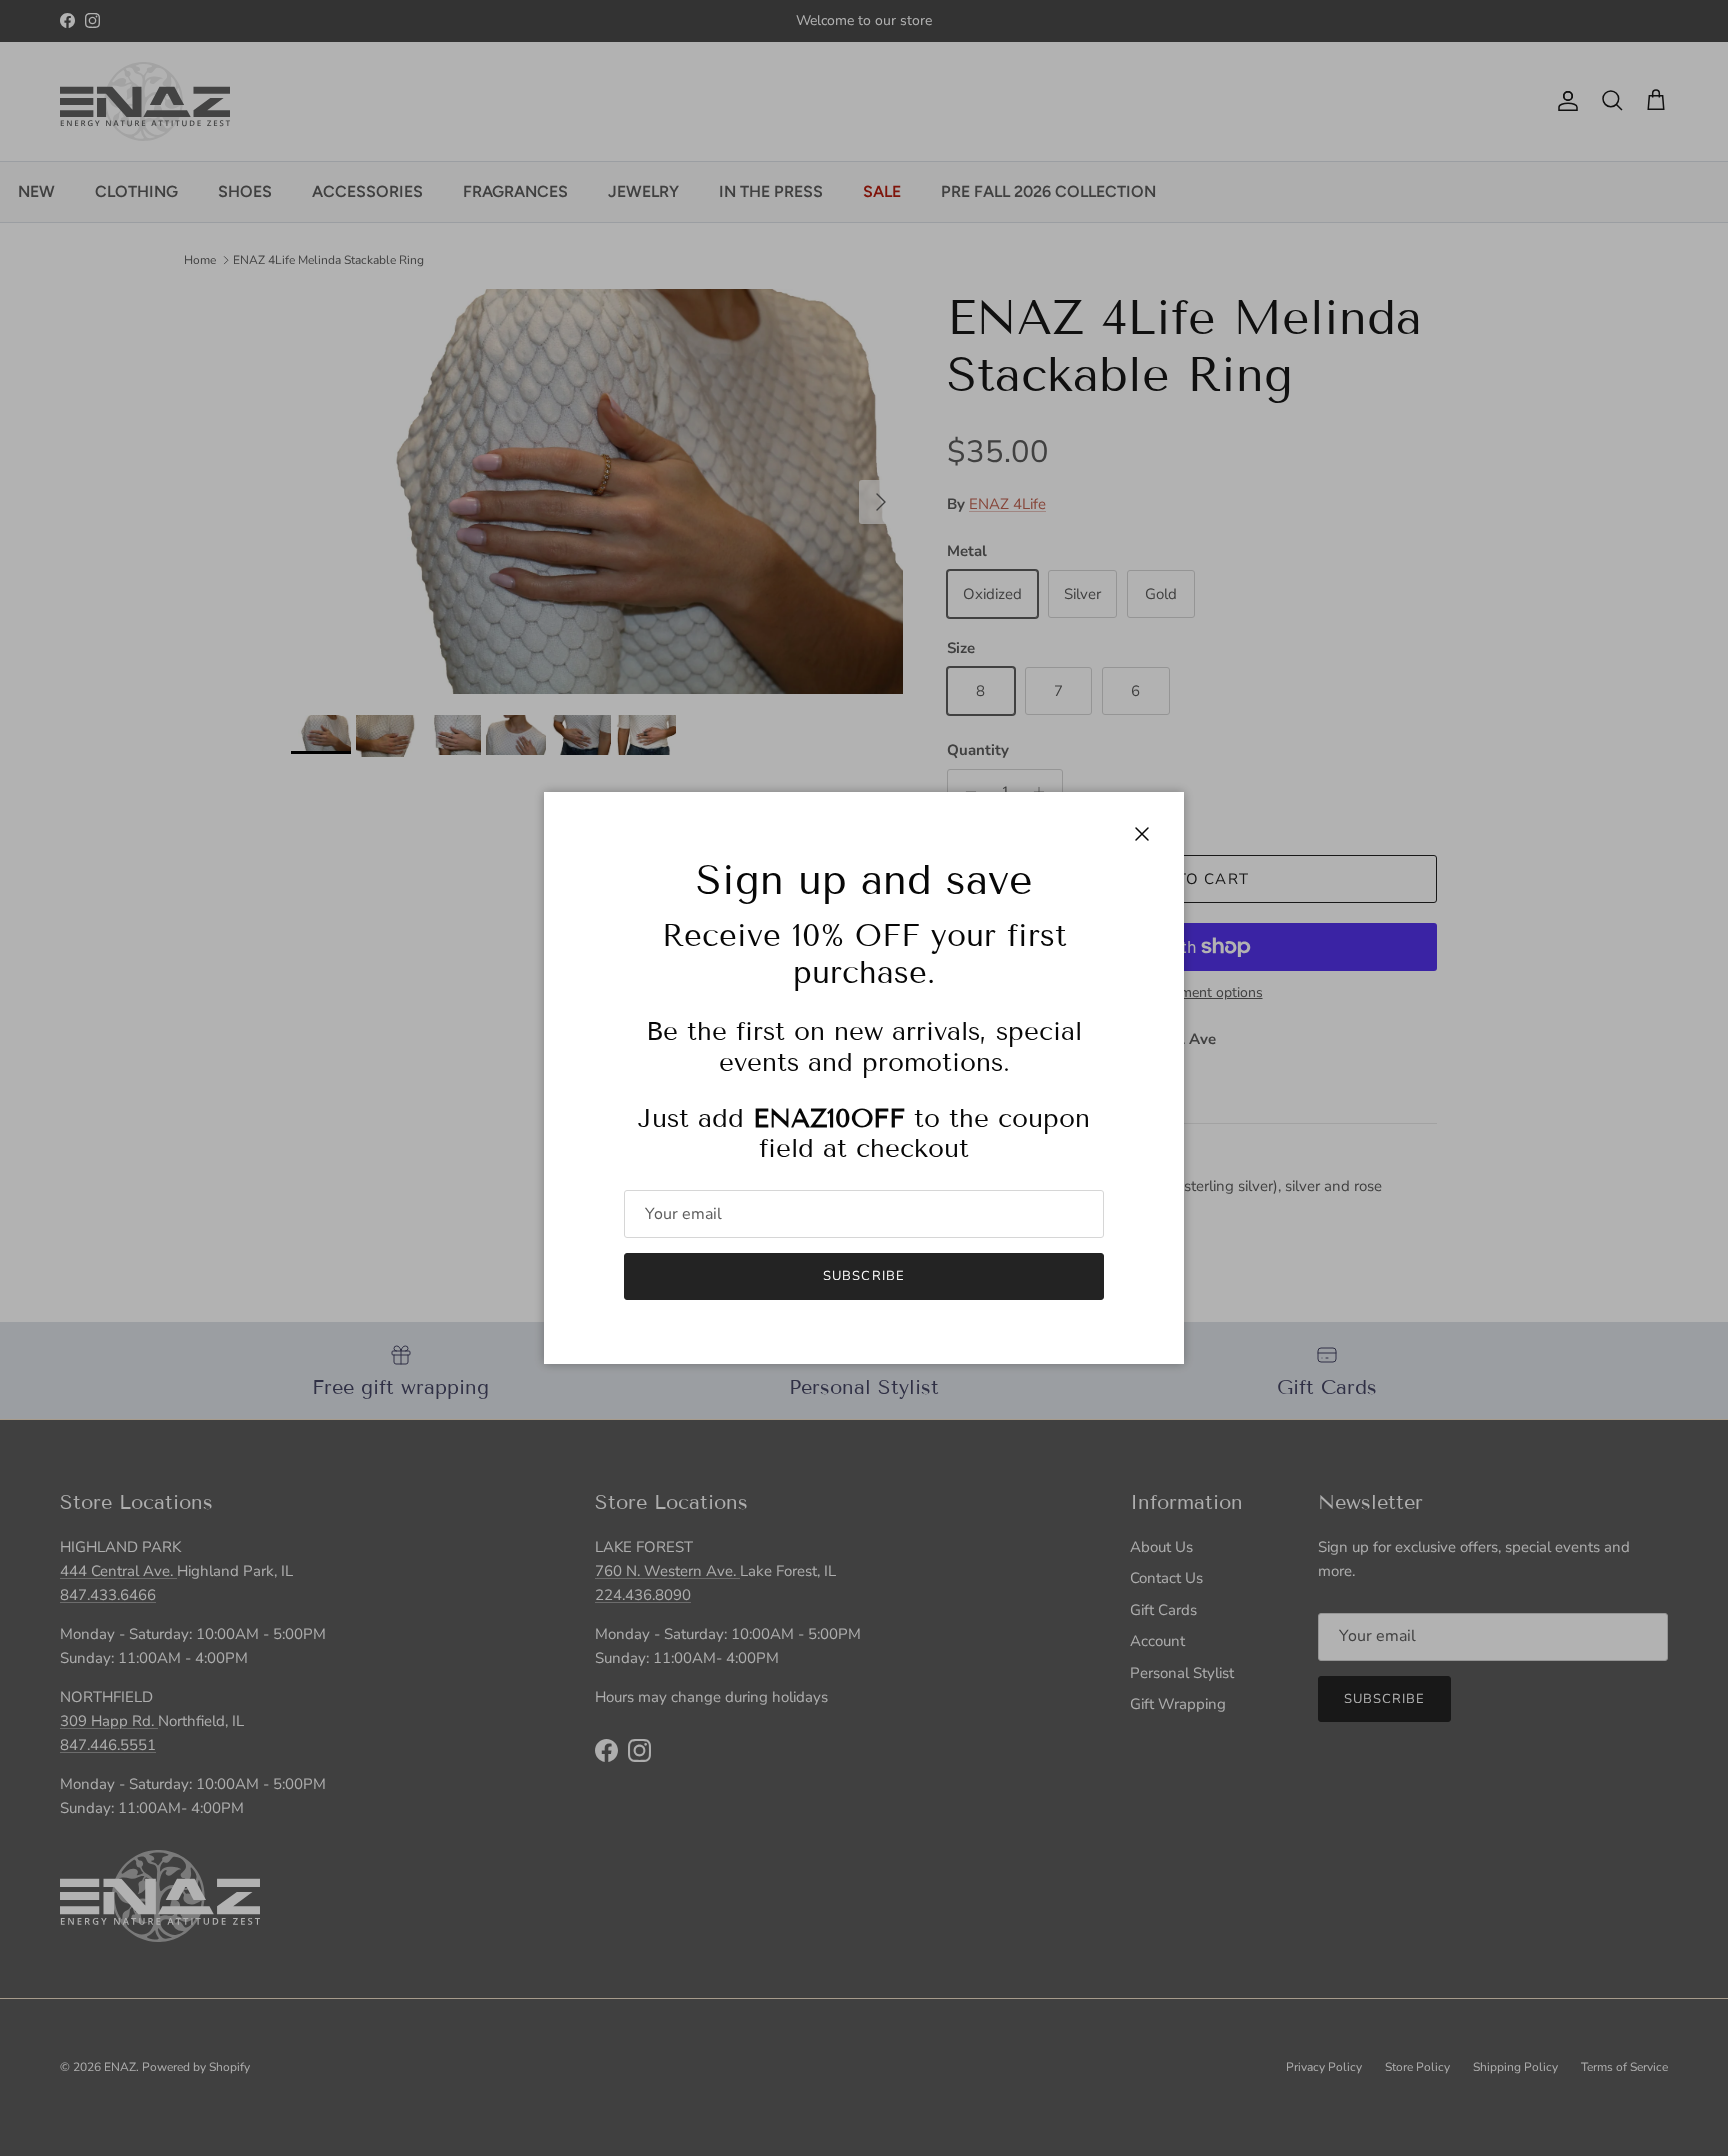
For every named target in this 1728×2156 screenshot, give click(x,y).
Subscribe (863, 1276)
